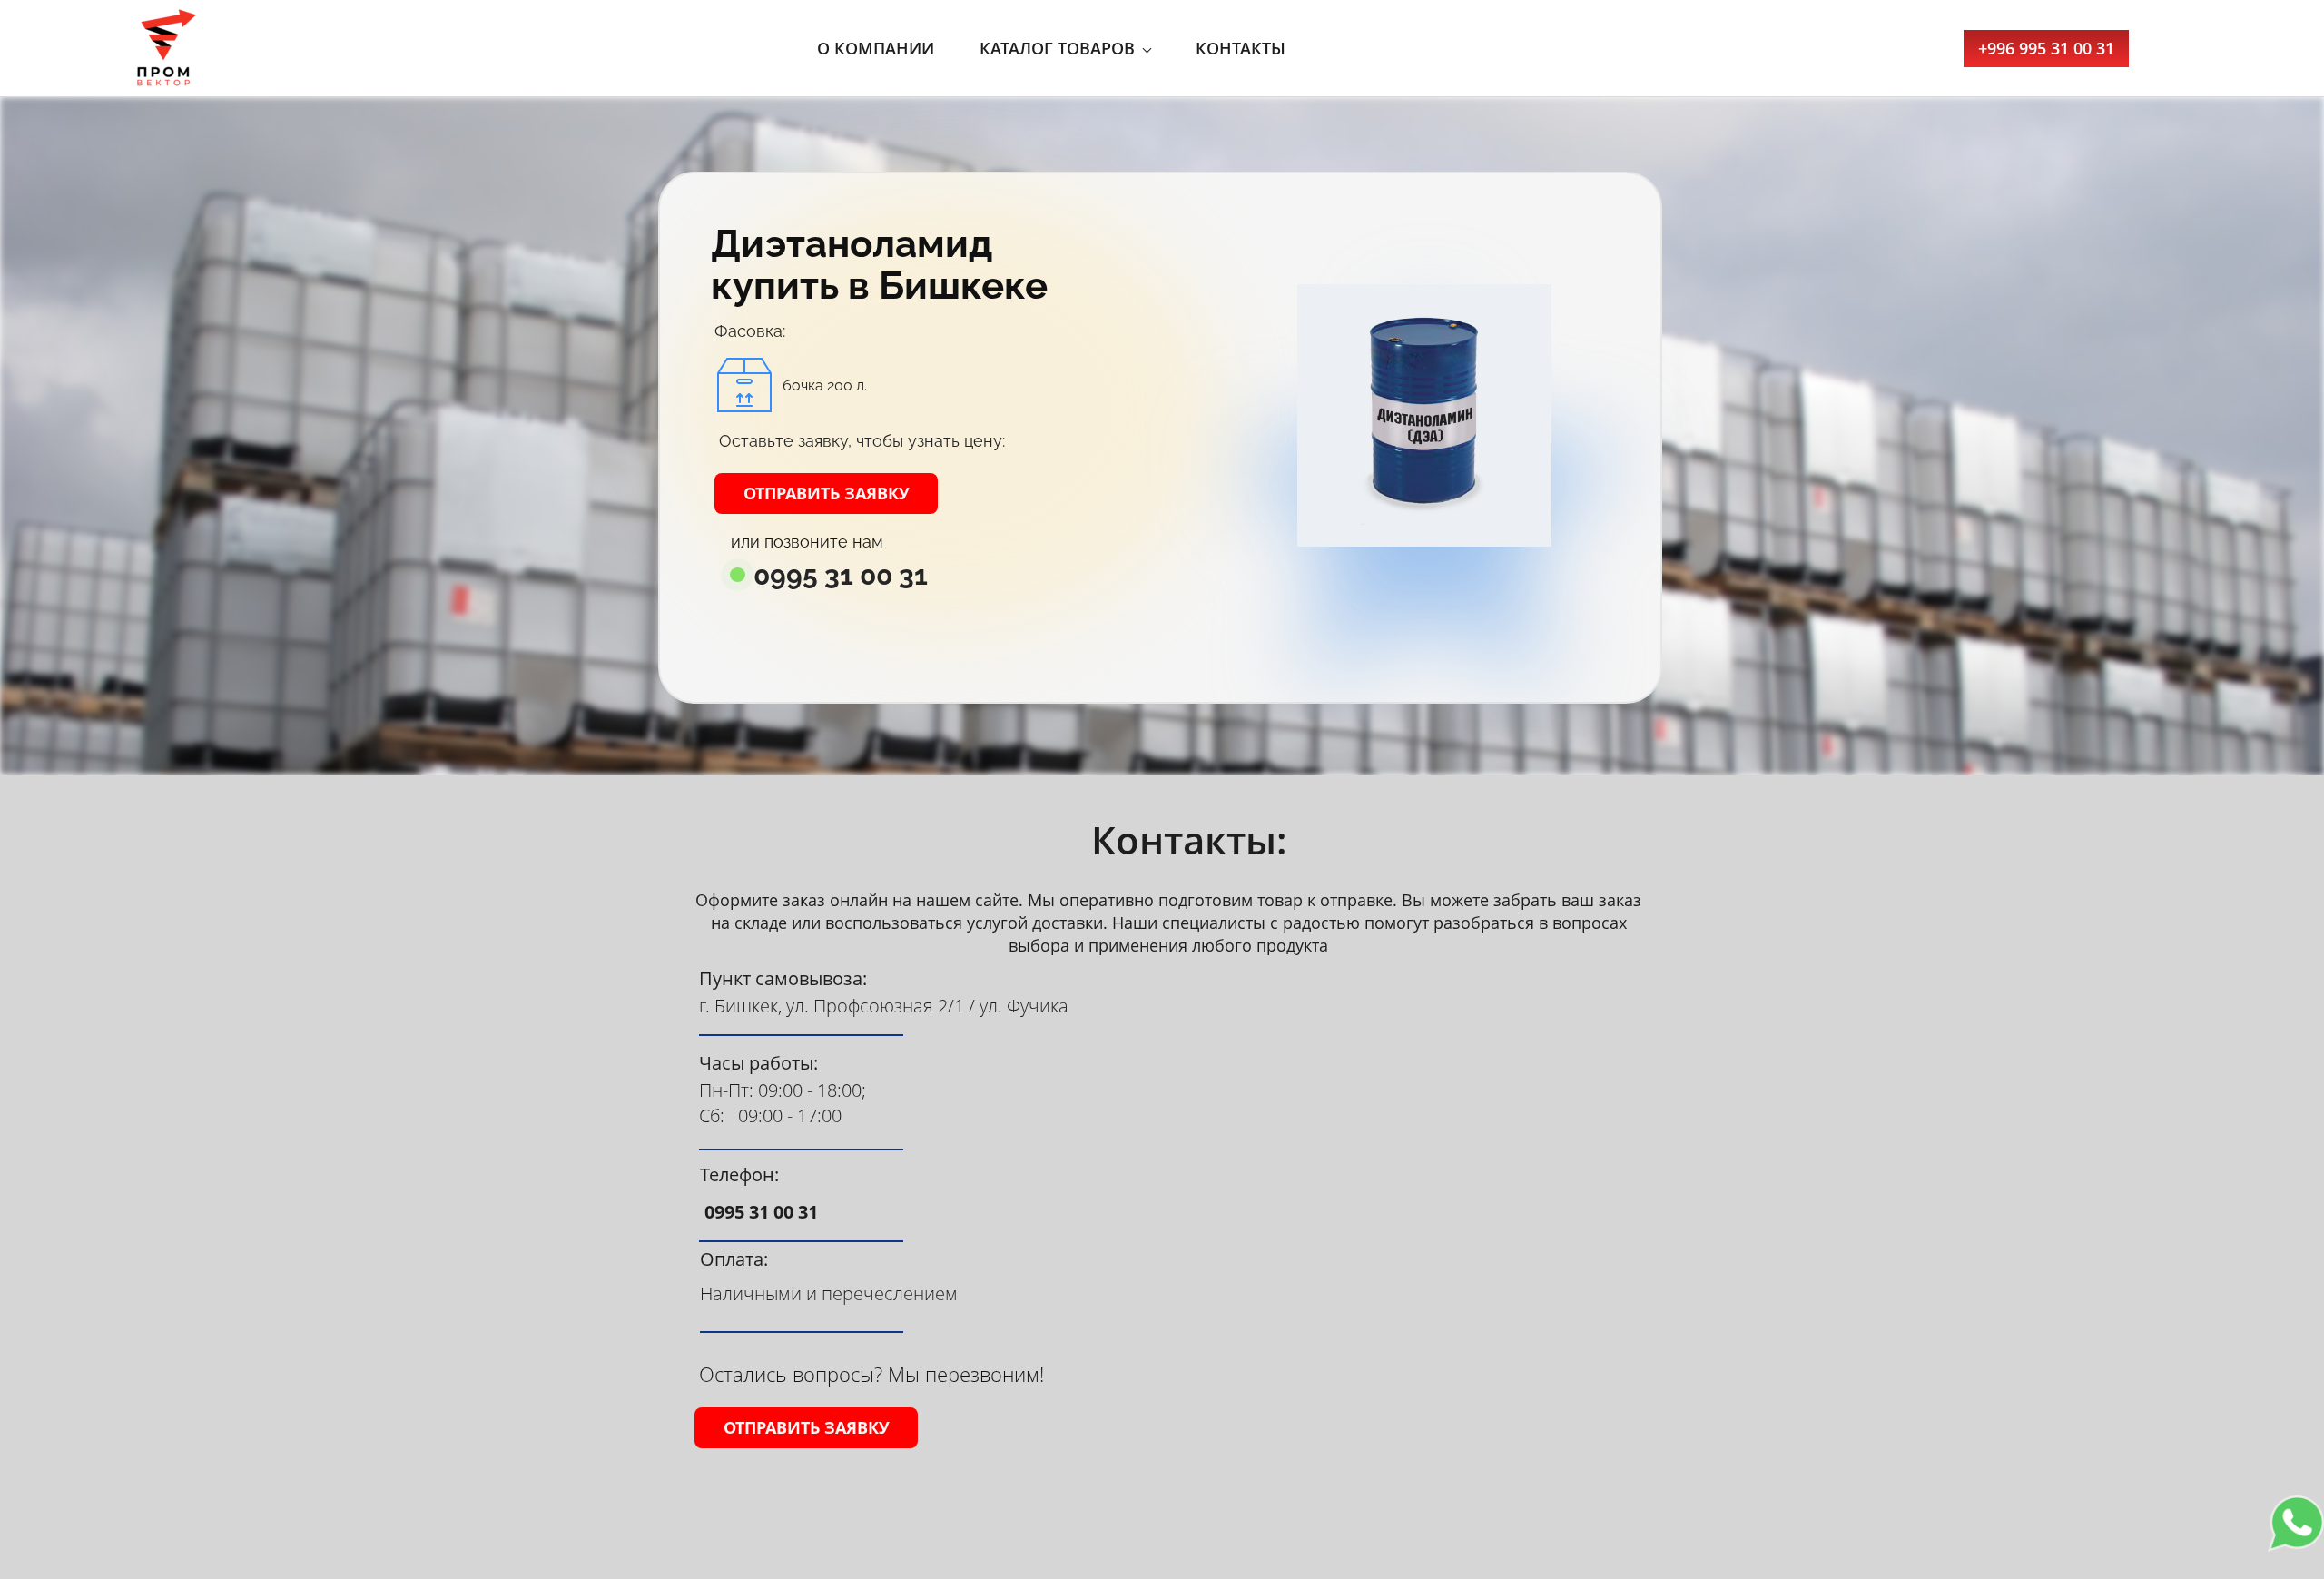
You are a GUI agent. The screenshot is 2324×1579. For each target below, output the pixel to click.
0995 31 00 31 (841, 576)
